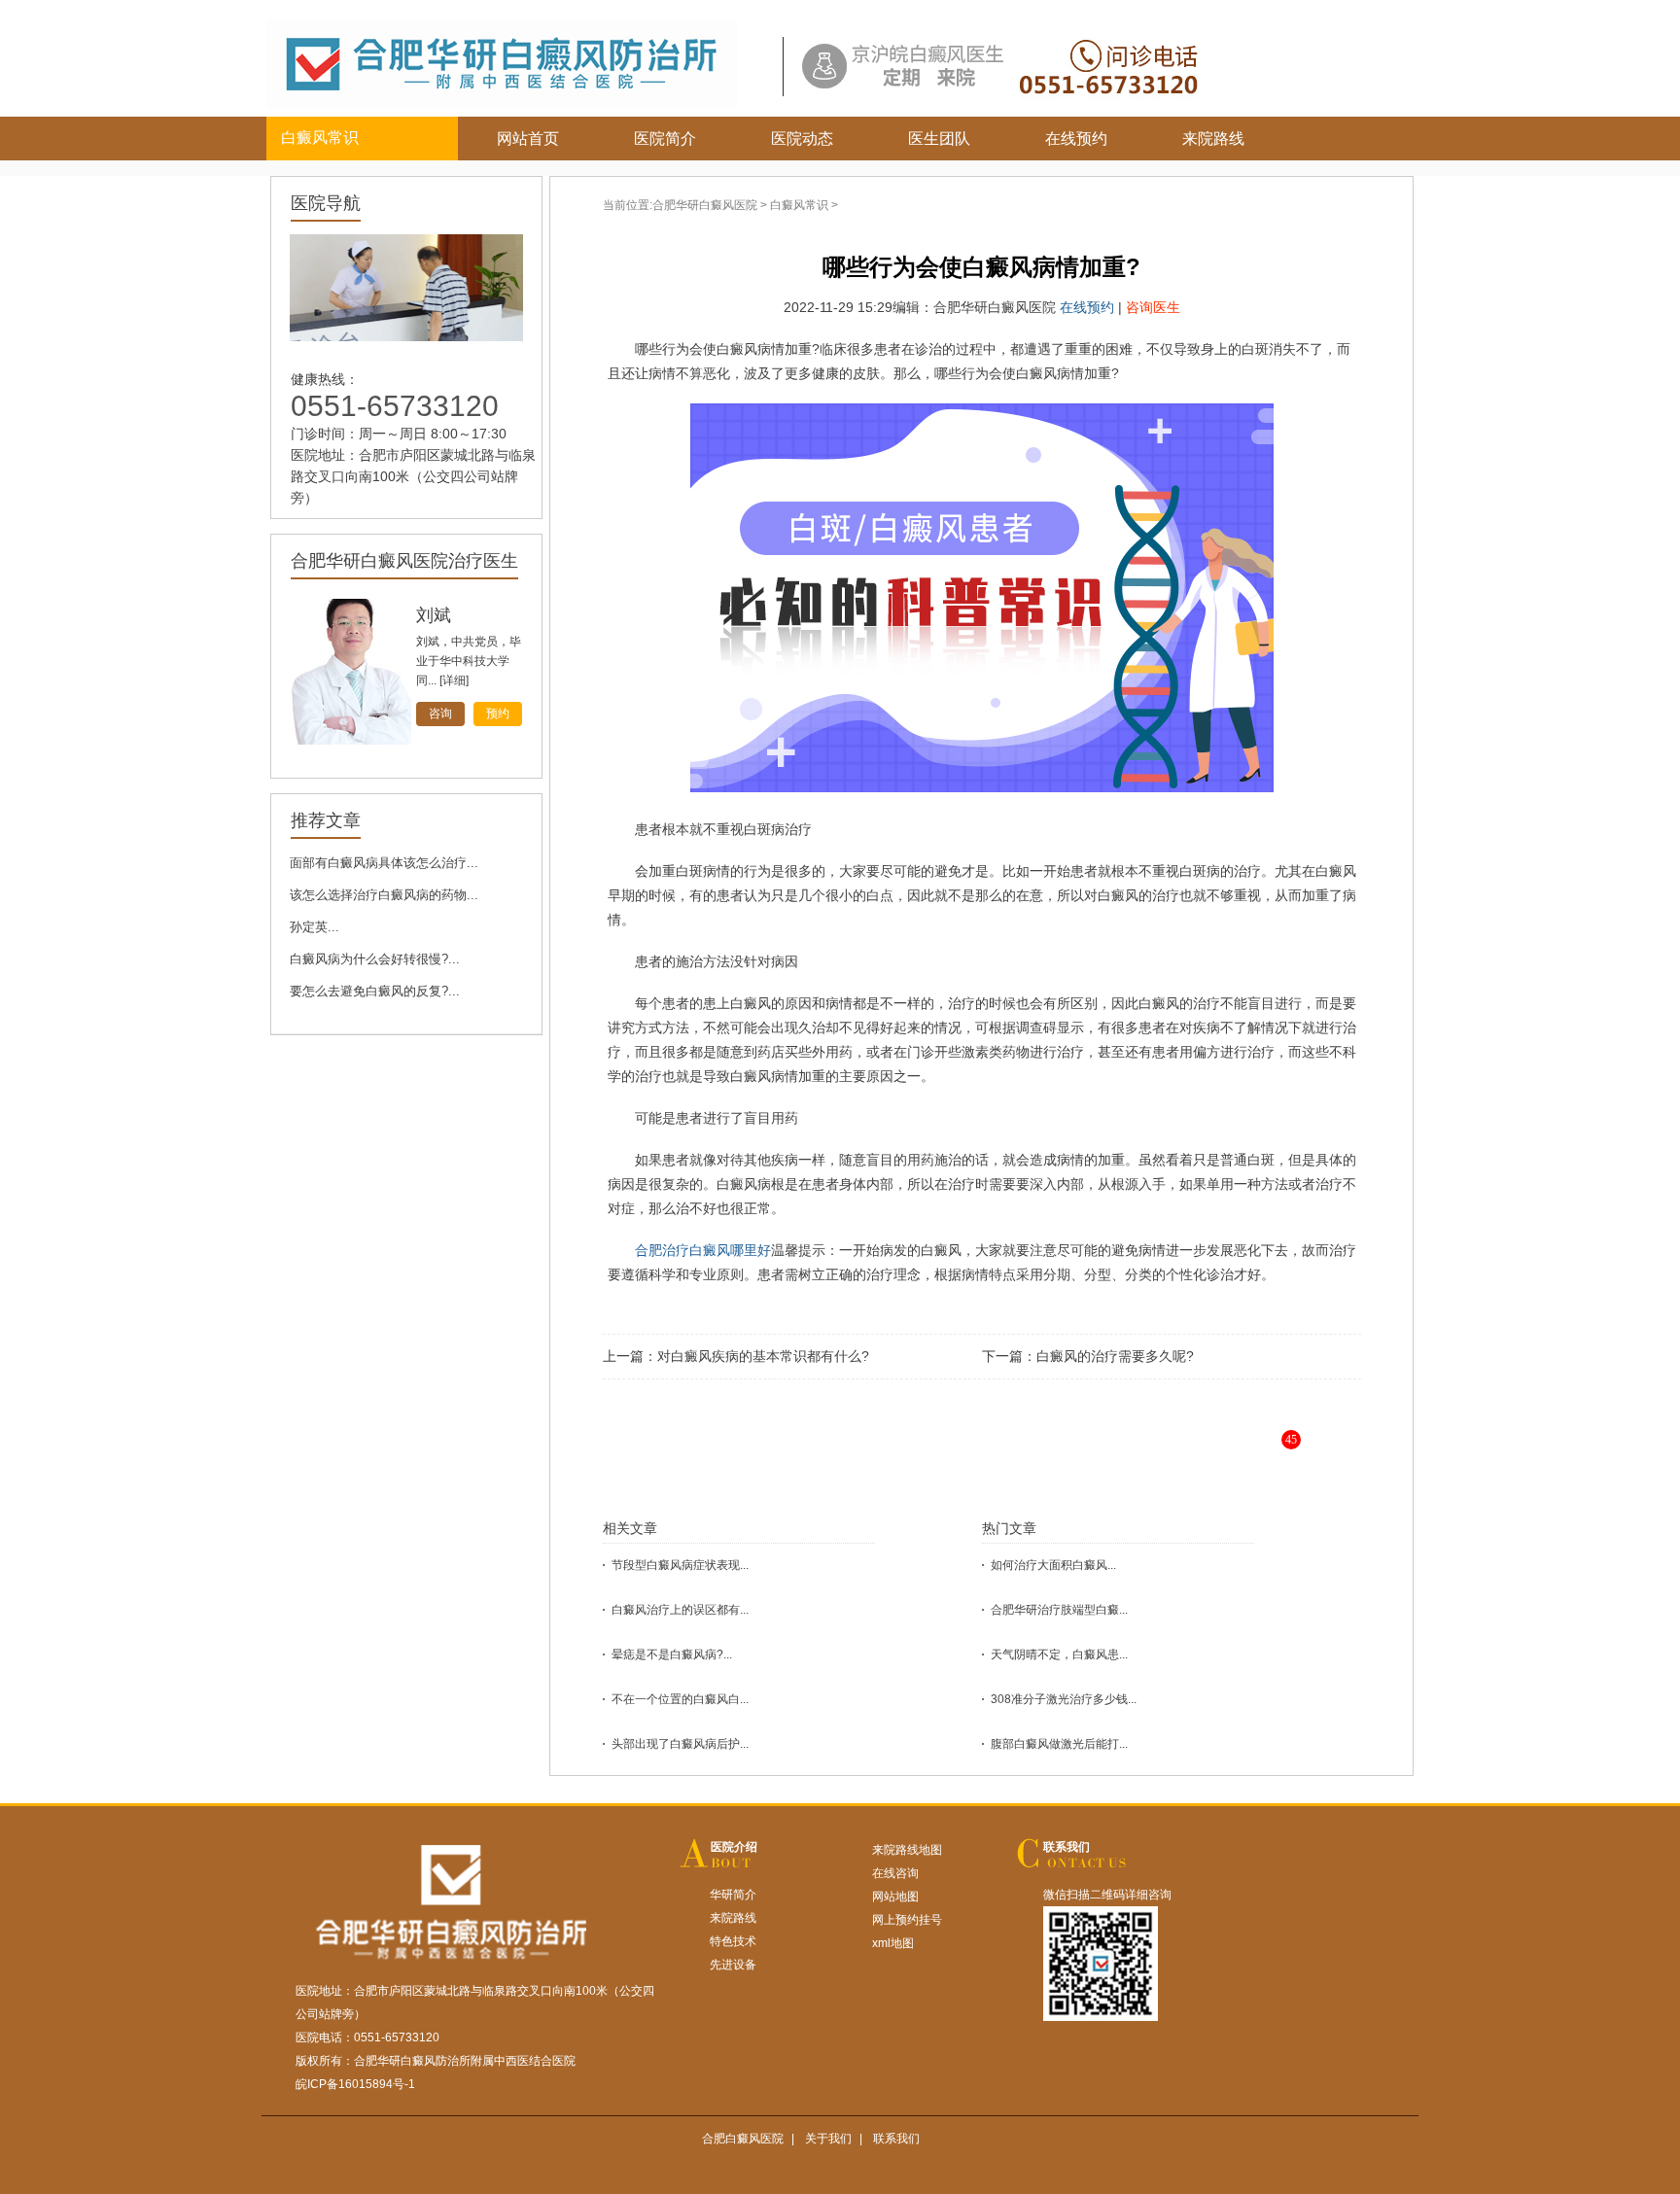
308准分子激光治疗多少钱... (1064, 1699)
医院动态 (802, 139)
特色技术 (733, 1941)
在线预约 (1076, 139)
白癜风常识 (799, 205)
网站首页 (528, 139)
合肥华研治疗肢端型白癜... (1059, 1610)
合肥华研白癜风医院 (705, 205)
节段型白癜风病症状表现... (680, 1565)
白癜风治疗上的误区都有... (680, 1610)
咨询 (440, 714)
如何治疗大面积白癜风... (1053, 1565)
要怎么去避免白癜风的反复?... (375, 991)
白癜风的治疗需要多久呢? (1115, 1356)
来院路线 (1213, 139)
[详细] (454, 680)
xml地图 (893, 1943)
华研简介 (733, 1895)
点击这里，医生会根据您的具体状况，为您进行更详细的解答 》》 (1040, 1455)
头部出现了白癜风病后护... (680, 1744)
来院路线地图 (907, 1850)
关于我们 (828, 2139)
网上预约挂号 (907, 1920)
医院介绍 (734, 1847)
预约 (498, 714)
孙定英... (315, 927)
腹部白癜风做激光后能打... (1059, 1744)
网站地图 (895, 1897)
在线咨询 (895, 1873)
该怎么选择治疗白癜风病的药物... (384, 895)
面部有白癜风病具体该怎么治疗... (384, 863)
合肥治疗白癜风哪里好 (703, 1250)
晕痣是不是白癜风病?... (672, 1654)
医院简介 (665, 139)
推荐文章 (326, 820)
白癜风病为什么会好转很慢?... (375, 959)
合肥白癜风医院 (743, 2139)
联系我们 (1067, 1847)
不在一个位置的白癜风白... (680, 1699)
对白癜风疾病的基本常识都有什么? (763, 1356)
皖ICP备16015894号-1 (355, 2084)
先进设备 (733, 1965)
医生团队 (939, 139)
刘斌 (434, 615)
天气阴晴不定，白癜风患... (1059, 1654)
